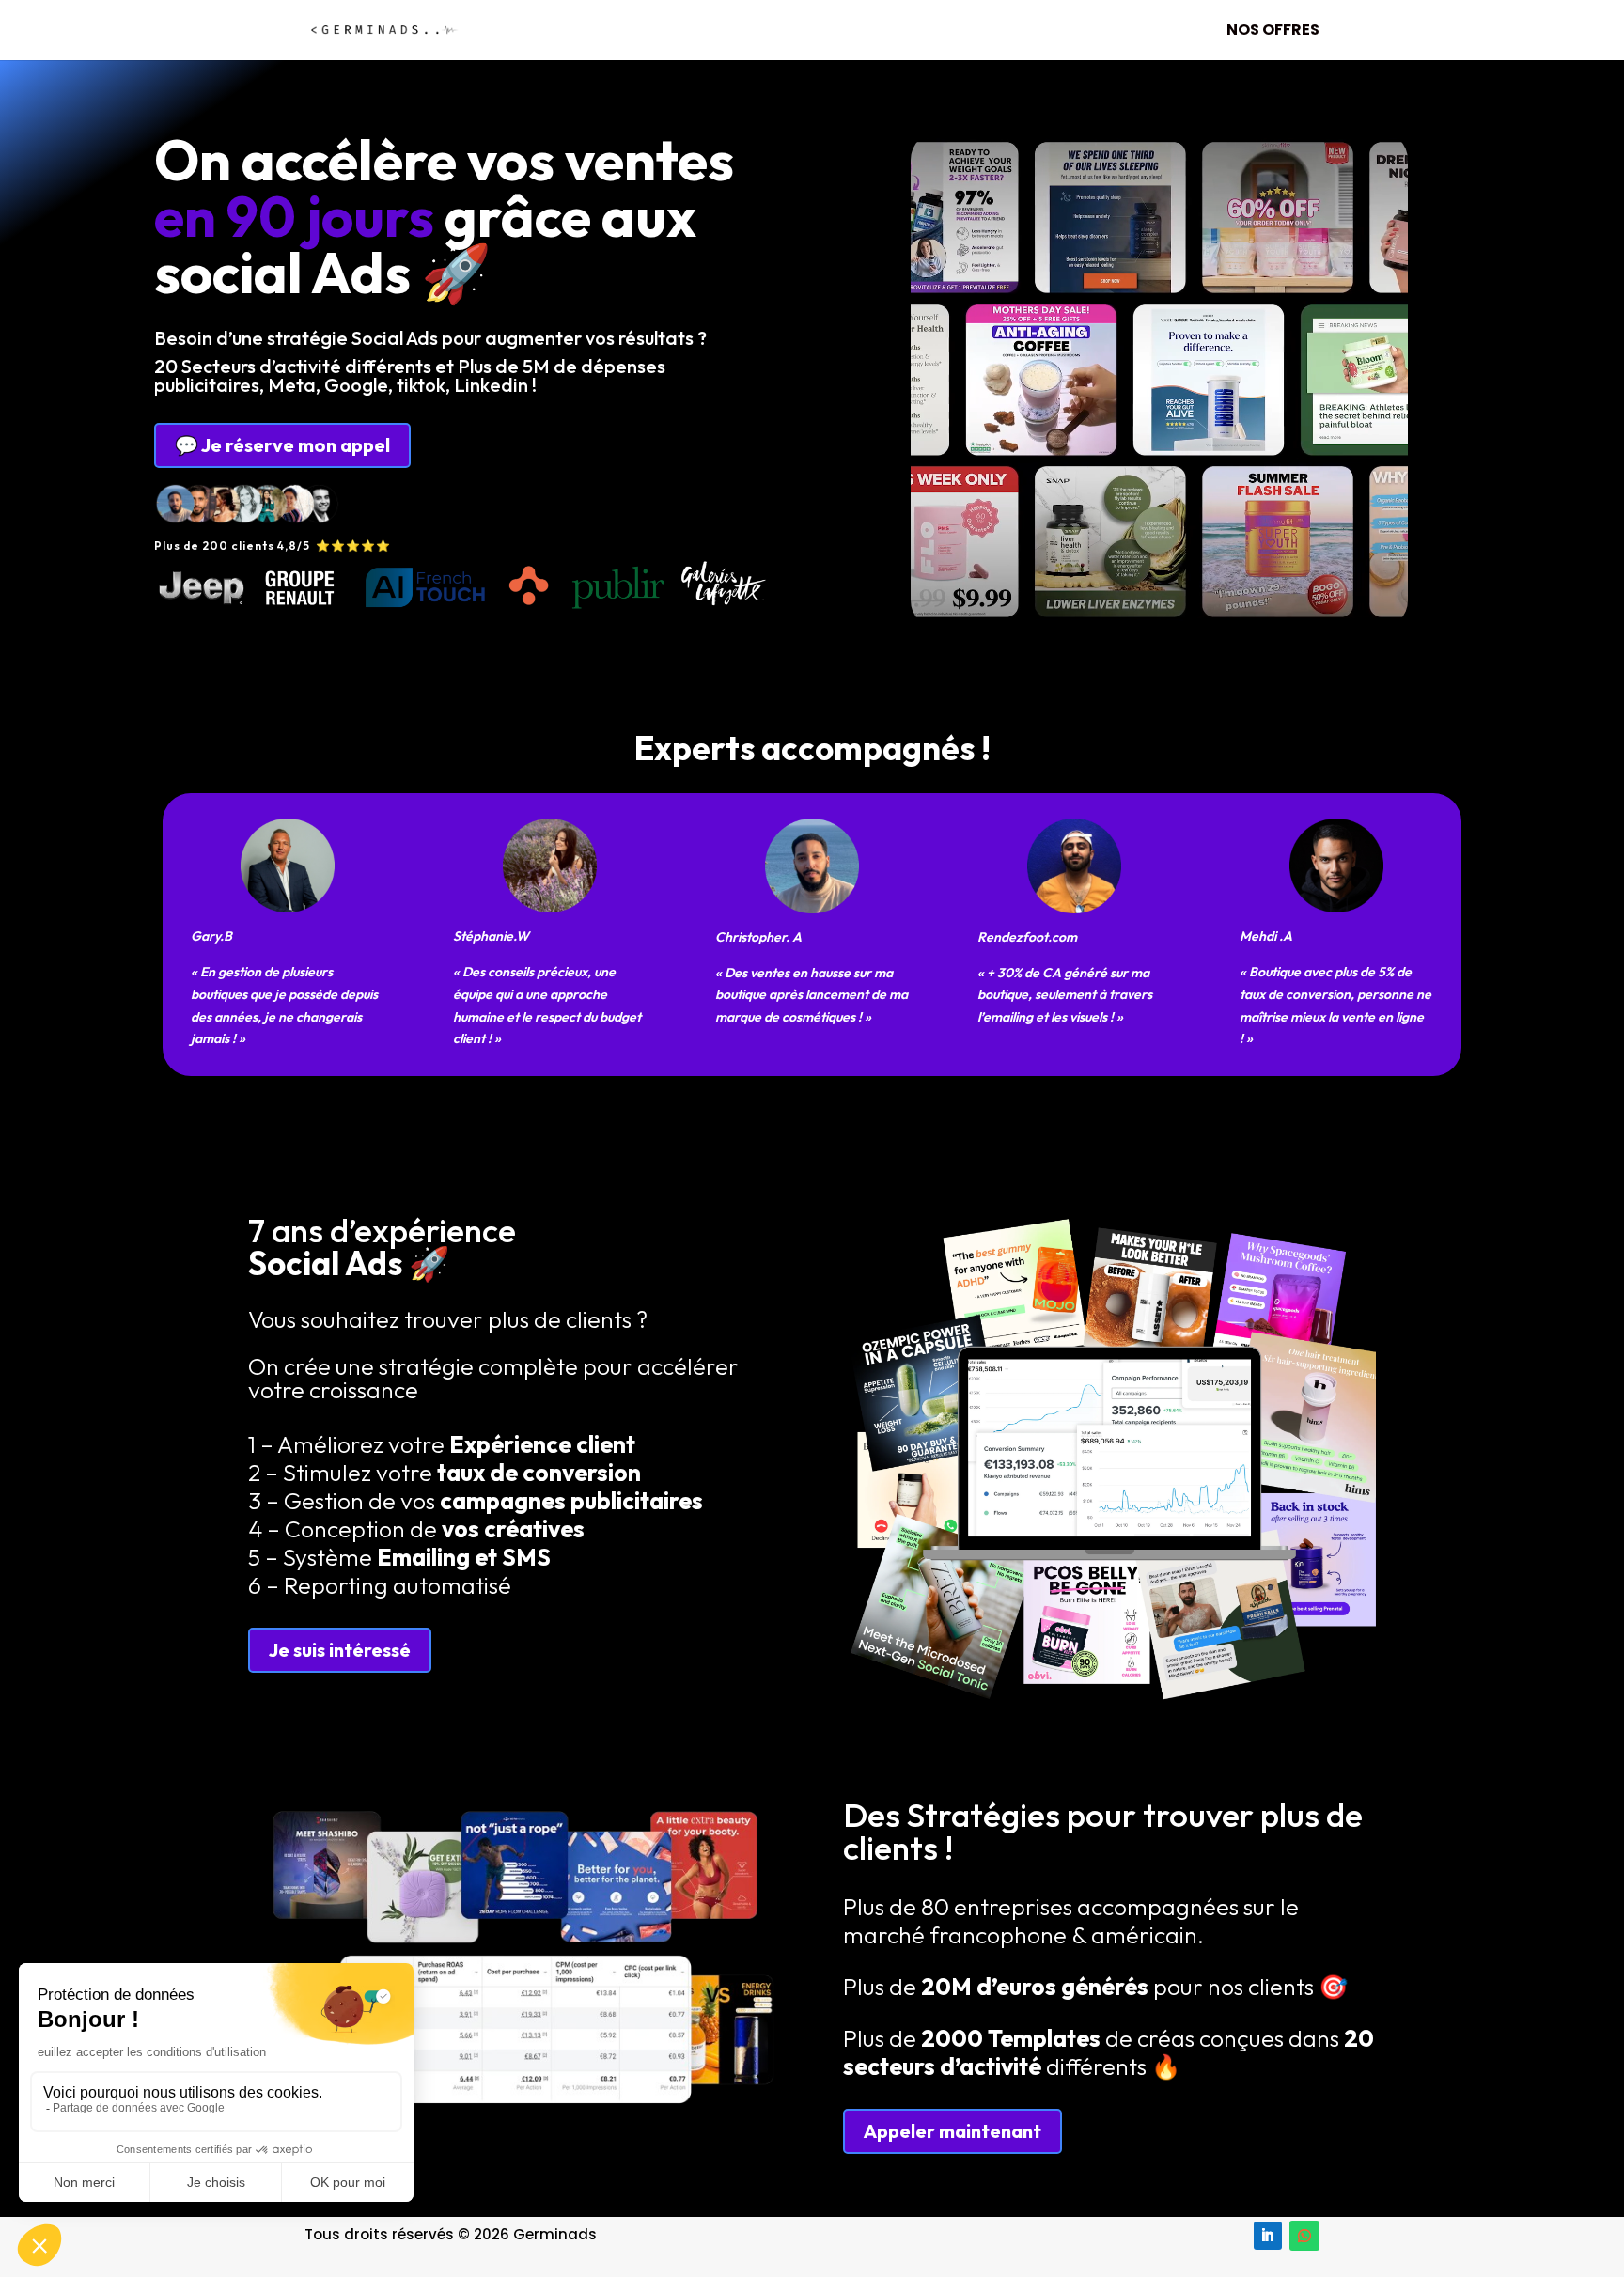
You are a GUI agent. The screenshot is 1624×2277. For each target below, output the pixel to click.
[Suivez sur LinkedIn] (1268, 2236)
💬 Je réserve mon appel (282, 445)
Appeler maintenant (953, 2131)
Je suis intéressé (340, 1650)
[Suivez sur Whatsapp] (1304, 2236)
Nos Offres (1273, 32)
